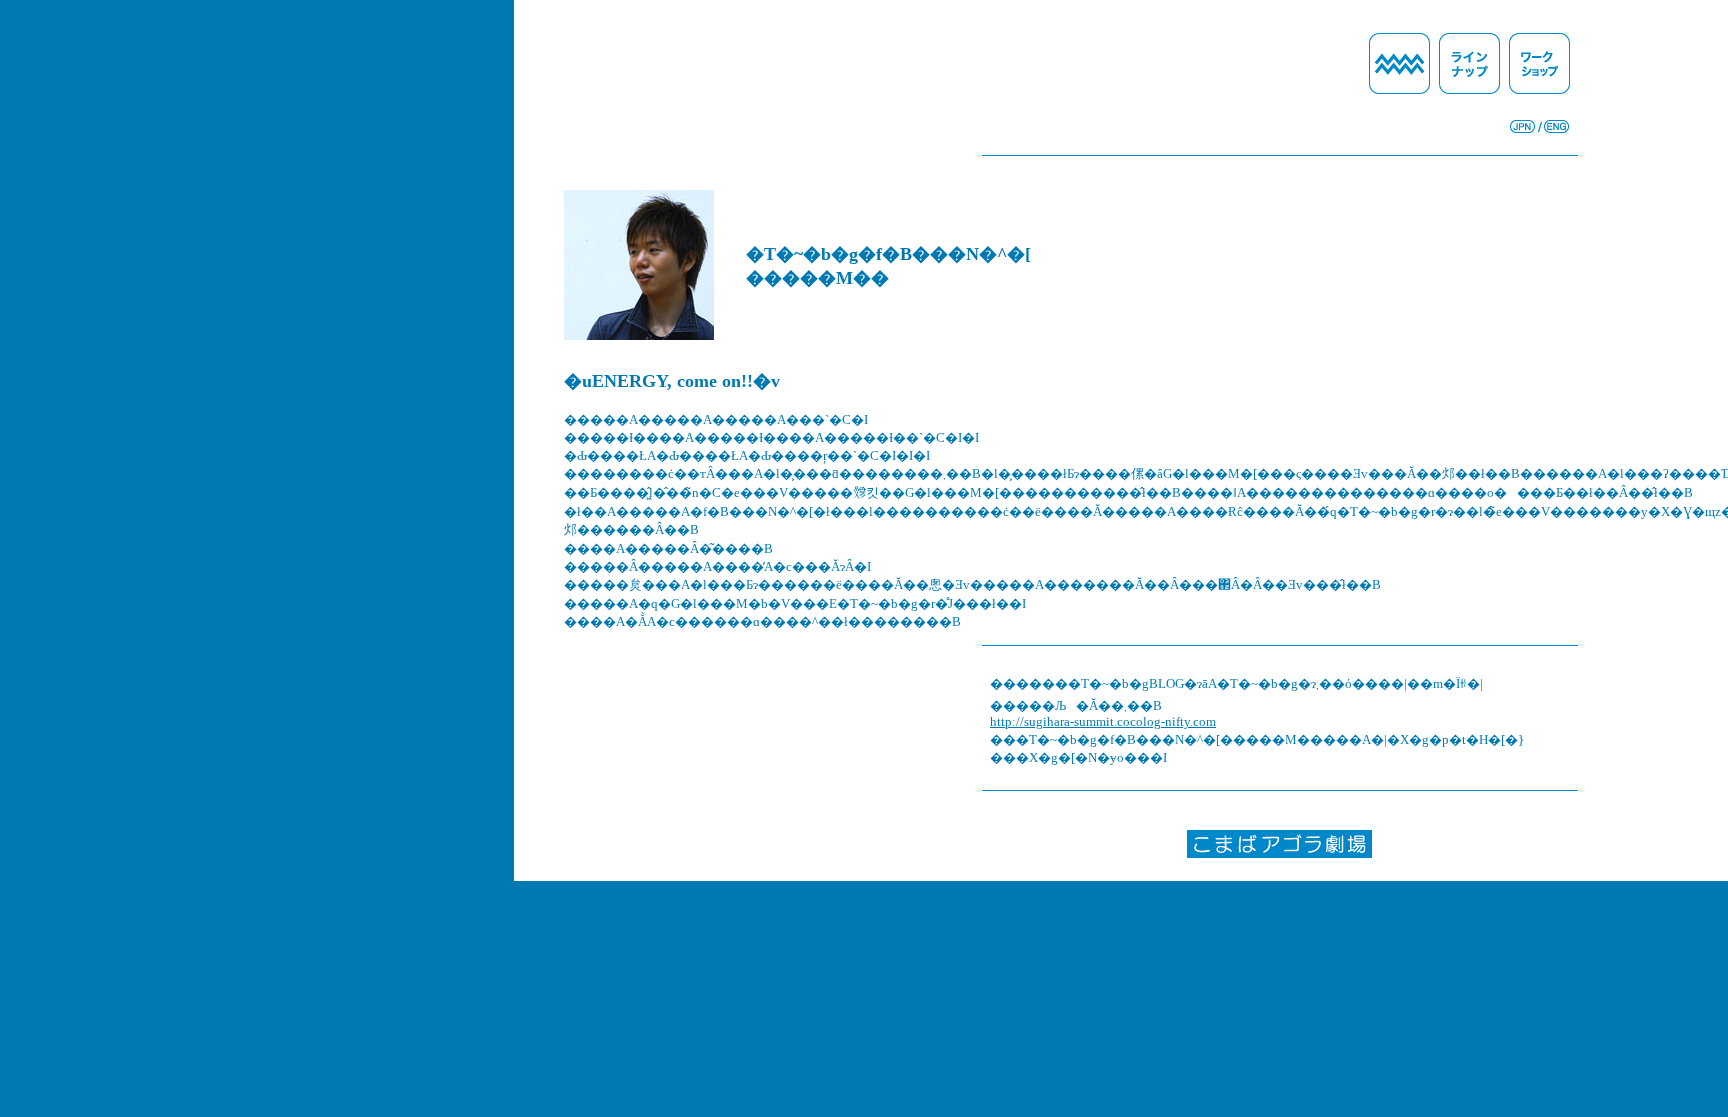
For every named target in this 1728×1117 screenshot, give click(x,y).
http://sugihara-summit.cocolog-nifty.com (1103, 721)
